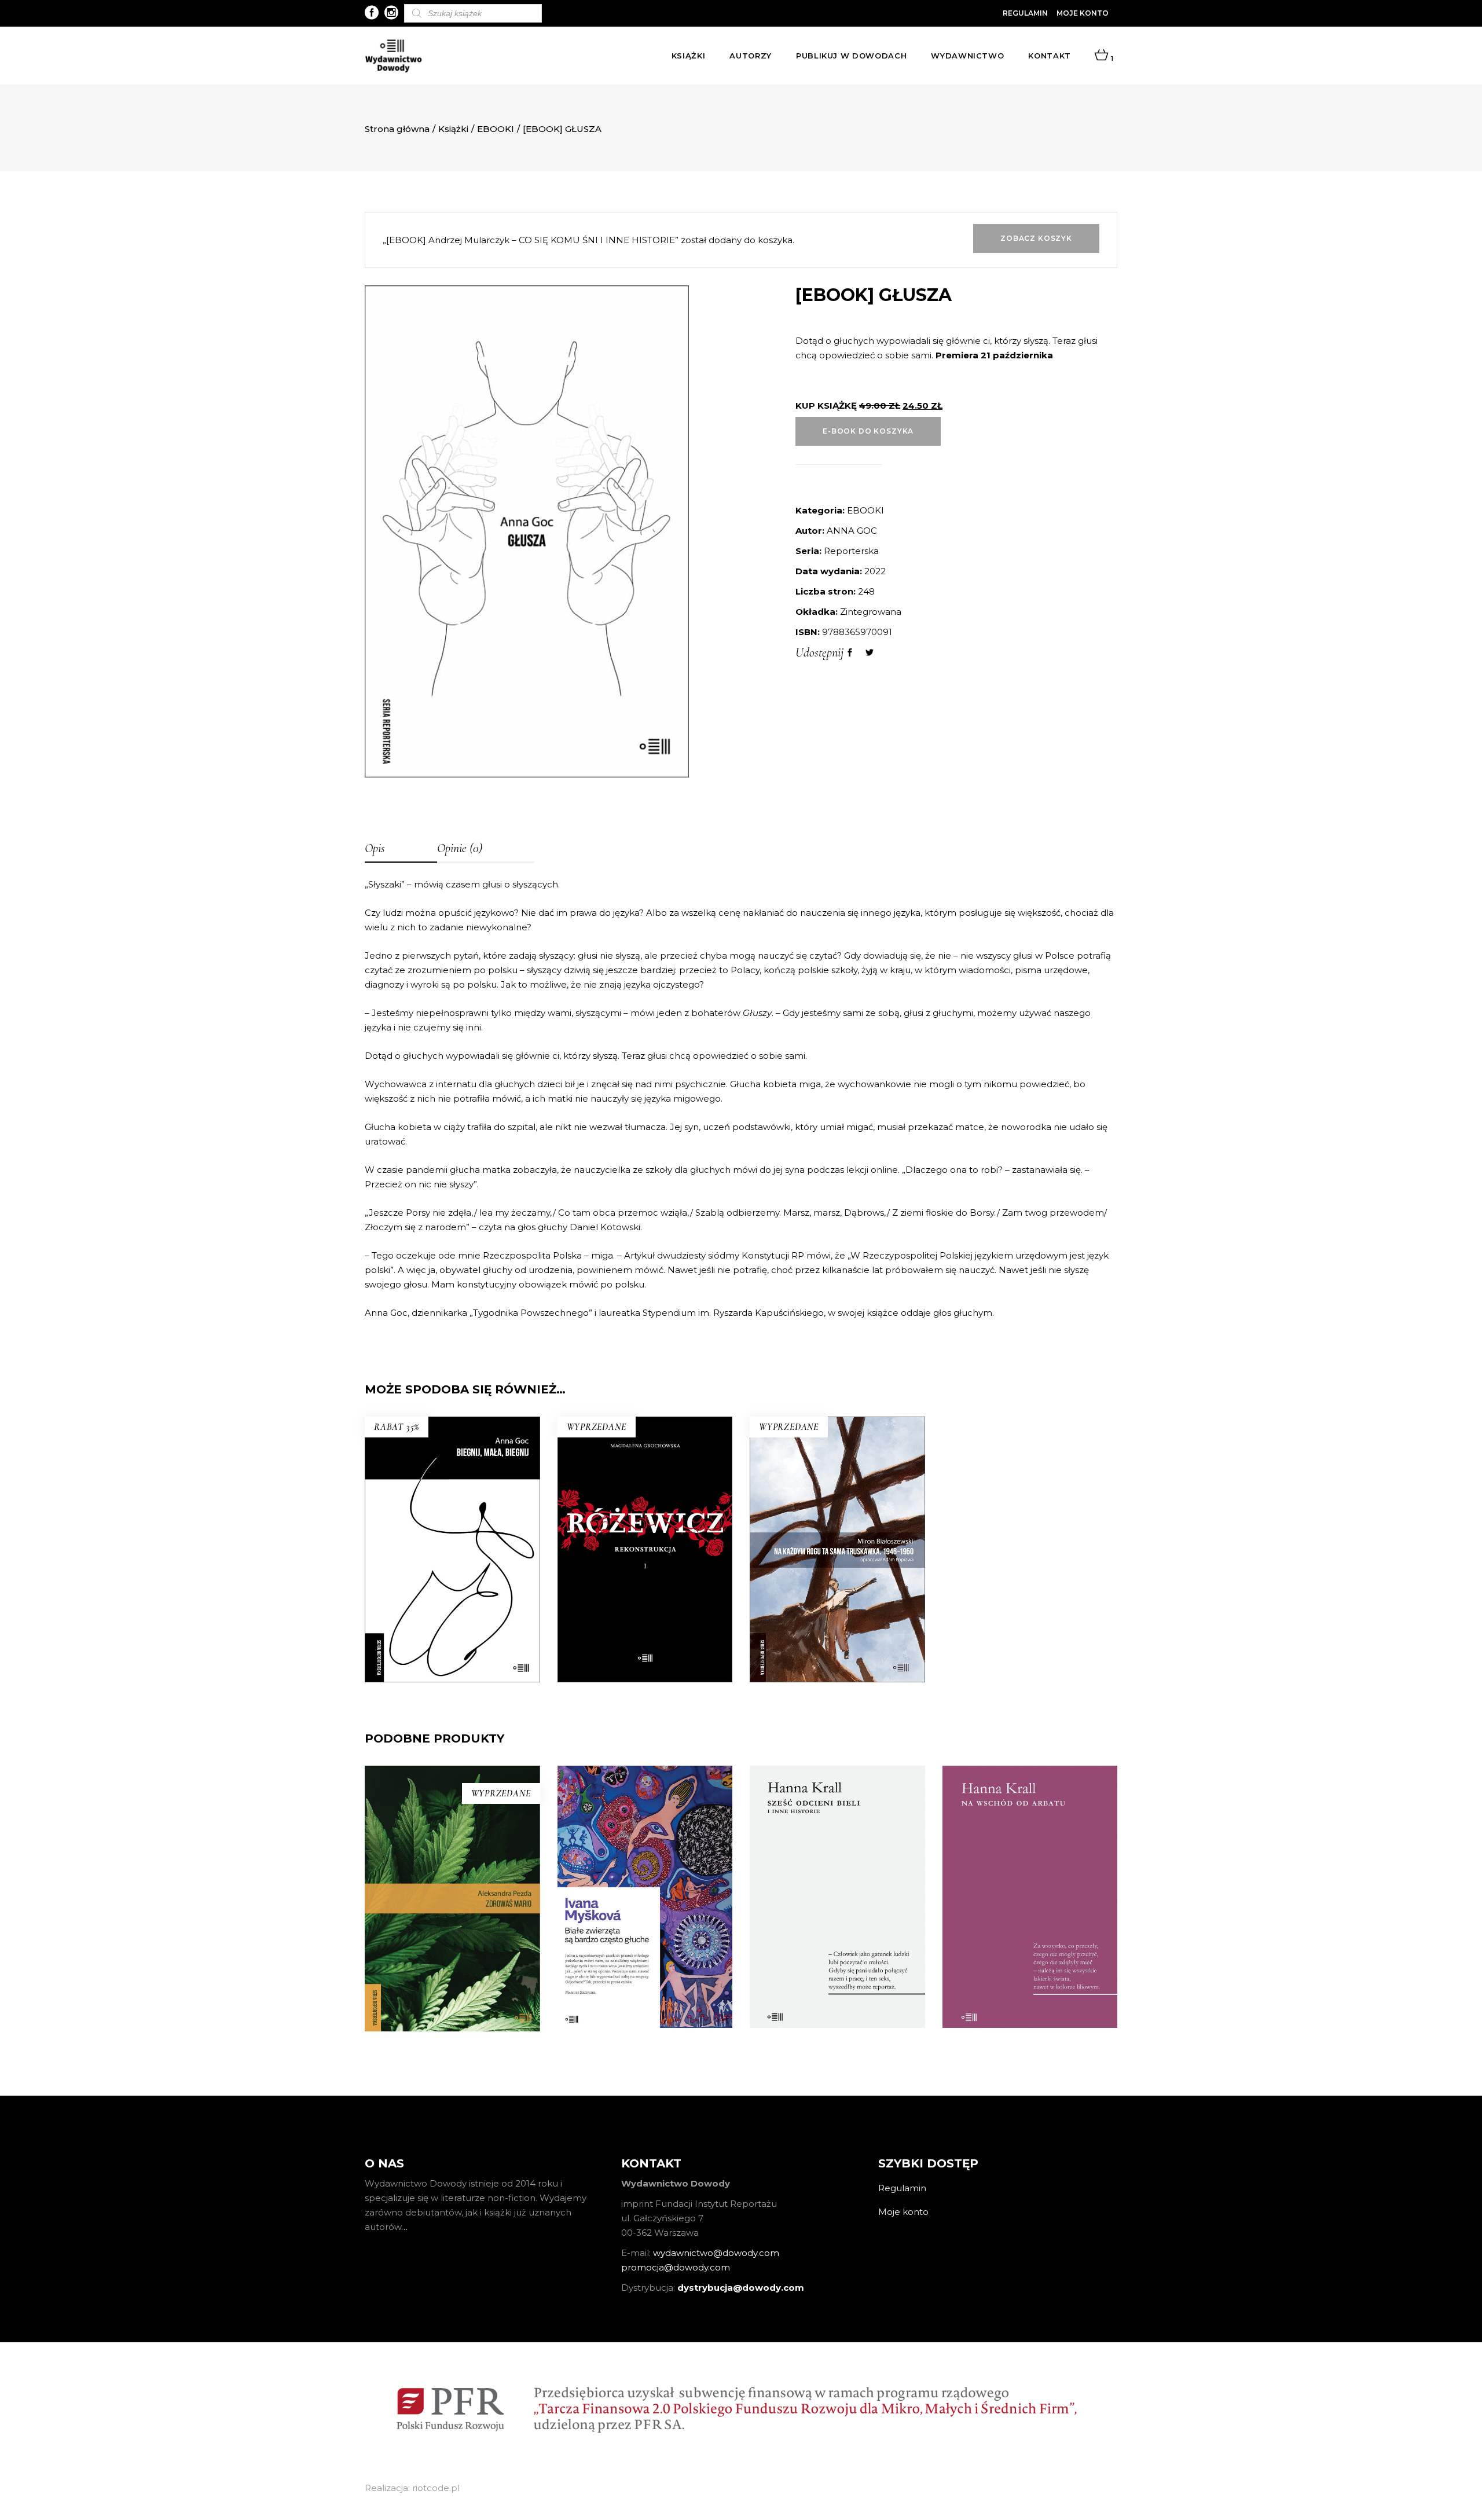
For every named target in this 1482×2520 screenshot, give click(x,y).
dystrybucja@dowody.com (741, 2288)
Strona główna (397, 129)
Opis (375, 848)
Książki (453, 129)
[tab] (401, 849)
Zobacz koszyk (1036, 238)
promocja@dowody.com (676, 2267)
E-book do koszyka (868, 431)
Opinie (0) (460, 848)
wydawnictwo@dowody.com (716, 2253)
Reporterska (851, 551)
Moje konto (1083, 13)
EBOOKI (496, 129)
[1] (1101, 56)
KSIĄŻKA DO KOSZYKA (452, 1602)
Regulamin (1025, 13)
